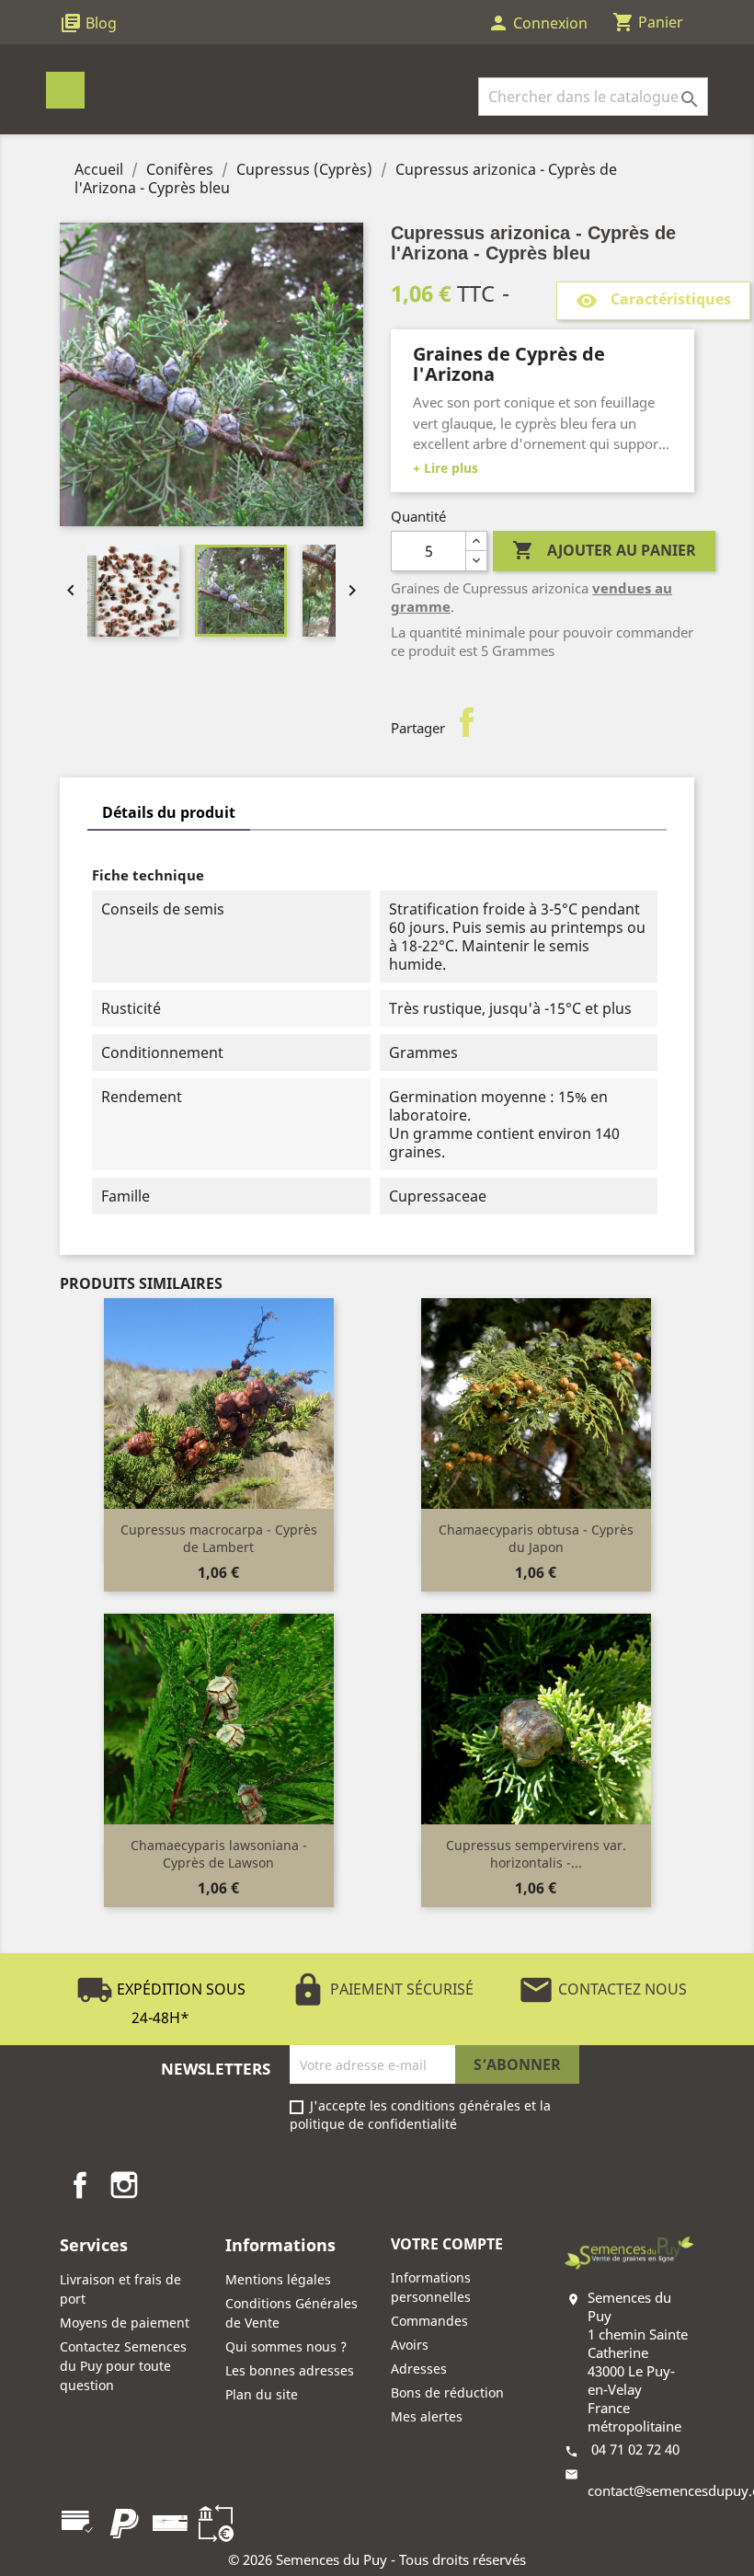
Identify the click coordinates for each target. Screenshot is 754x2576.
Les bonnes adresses (290, 2370)
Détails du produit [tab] (169, 812)
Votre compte (447, 2244)
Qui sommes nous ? (286, 2346)
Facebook (80, 2185)
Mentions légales (278, 2279)
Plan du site (262, 2394)
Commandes (429, 2321)
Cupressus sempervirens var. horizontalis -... (536, 1854)
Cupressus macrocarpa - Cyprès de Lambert (219, 1539)
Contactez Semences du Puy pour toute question (123, 2366)
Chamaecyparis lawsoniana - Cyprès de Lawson (219, 1854)
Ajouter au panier (604, 550)
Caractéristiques (653, 300)
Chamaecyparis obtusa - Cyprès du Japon (536, 1539)
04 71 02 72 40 (635, 2449)
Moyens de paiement (125, 2323)
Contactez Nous (602, 1989)
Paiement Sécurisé (382, 1989)
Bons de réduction (447, 2392)
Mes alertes (427, 2416)
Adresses (419, 2369)
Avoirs (410, 2345)
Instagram (124, 2185)
